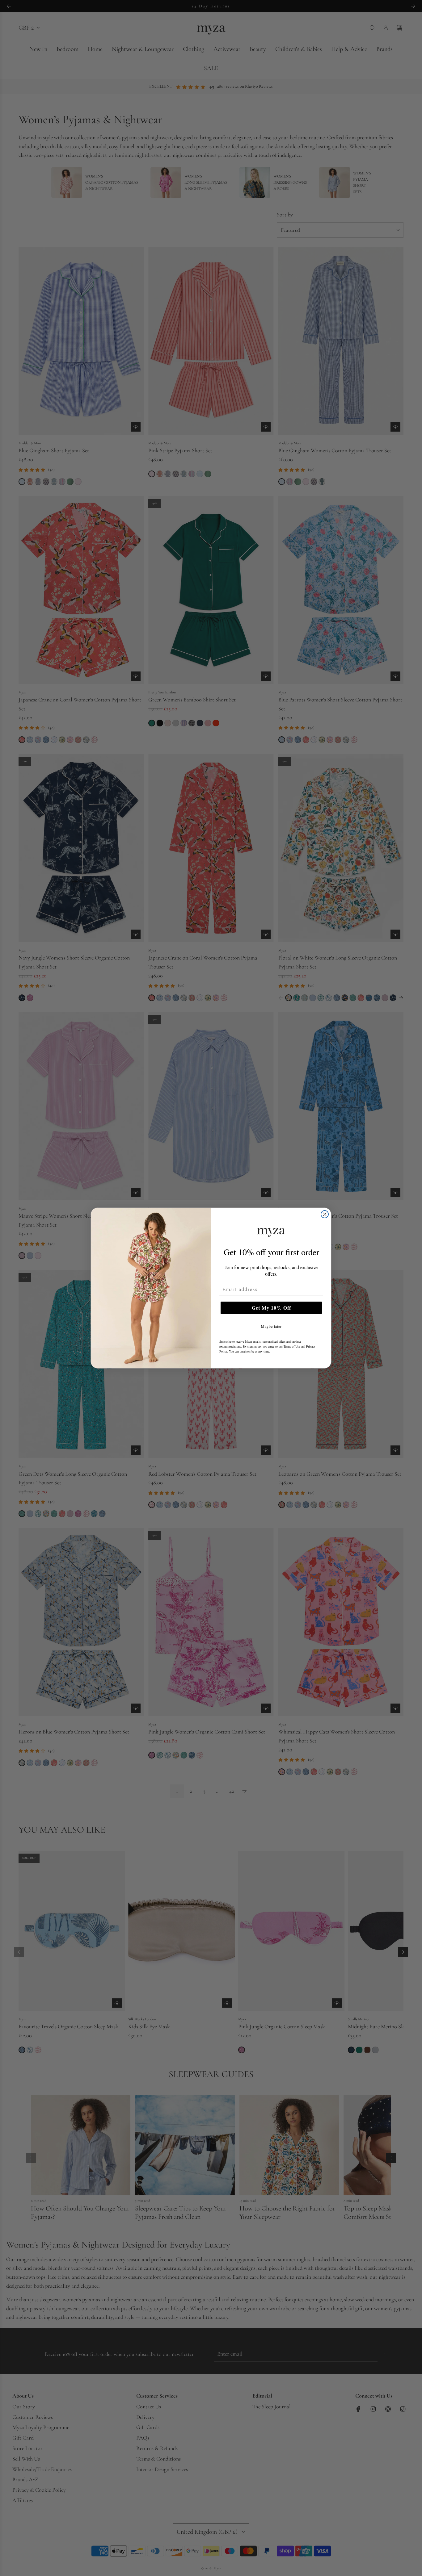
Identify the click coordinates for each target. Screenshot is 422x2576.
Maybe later (271, 1326)
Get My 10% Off (271, 1308)
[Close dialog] (325, 1214)
